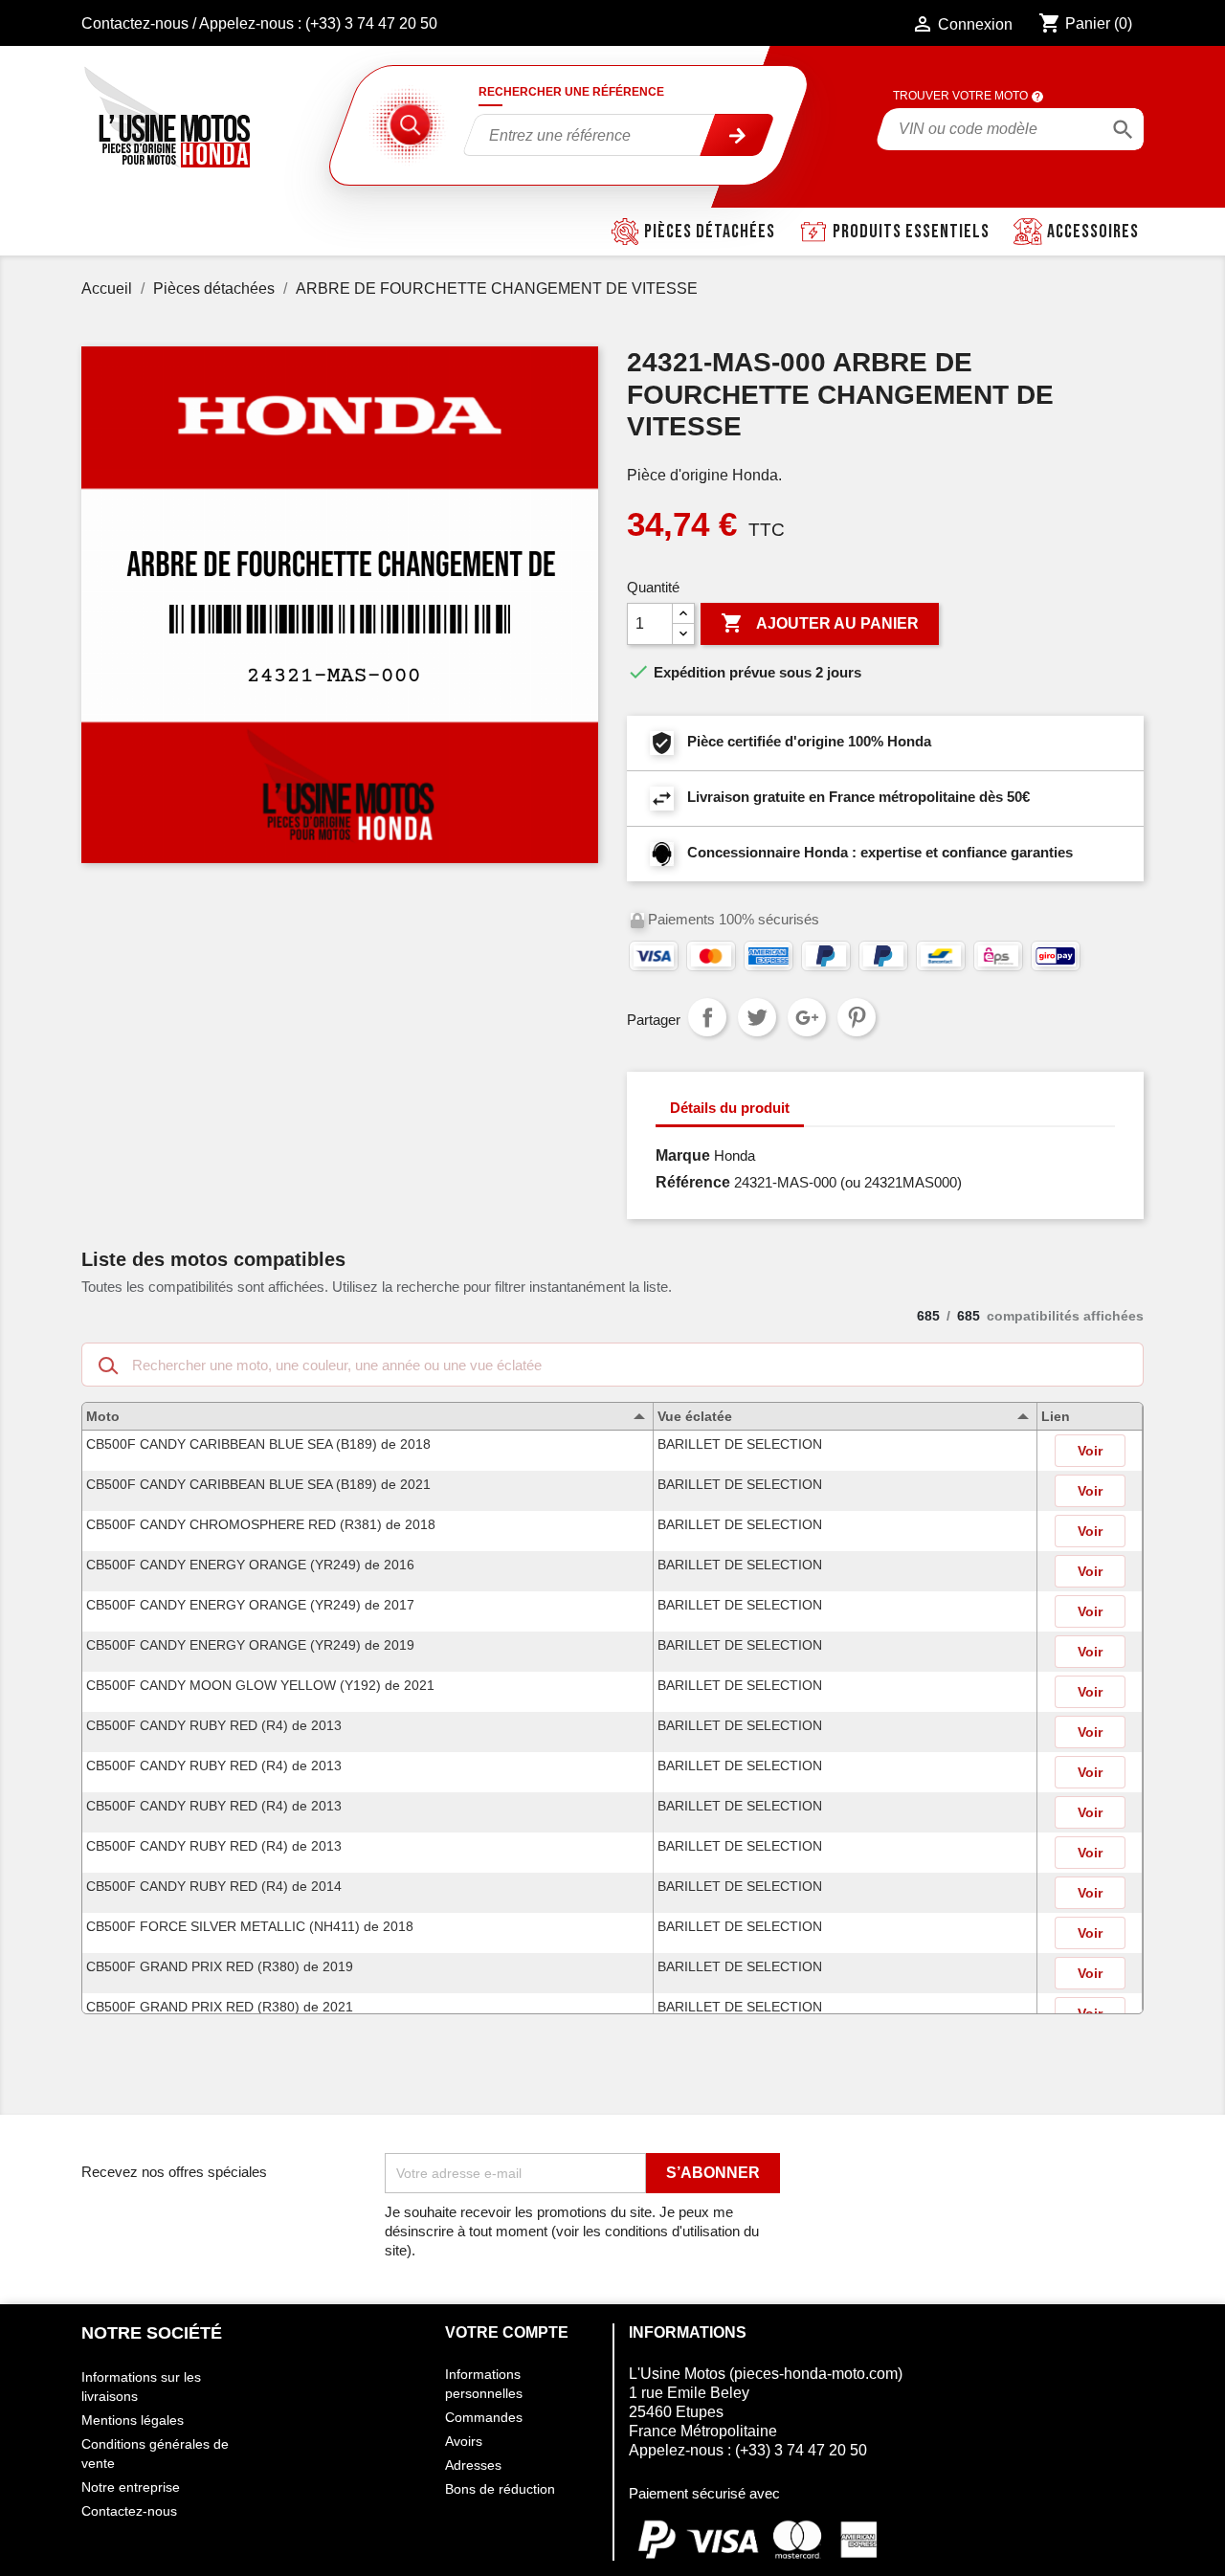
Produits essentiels (911, 232)
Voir (1090, 1451)
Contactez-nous (135, 23)
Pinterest (857, 1017)
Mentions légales (133, 2420)
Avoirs (464, 2441)
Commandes (484, 2417)
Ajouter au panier (820, 623)
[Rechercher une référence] (738, 135)
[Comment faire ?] (1037, 96)
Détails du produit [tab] (730, 1108)
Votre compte (507, 2332)
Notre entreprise (131, 2487)
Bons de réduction (500, 2489)
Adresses (473, 2465)
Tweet (757, 1017)
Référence (693, 1182)
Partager (707, 1017)
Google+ (807, 1017)
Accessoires (1093, 232)
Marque (683, 1155)
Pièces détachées (710, 232)
